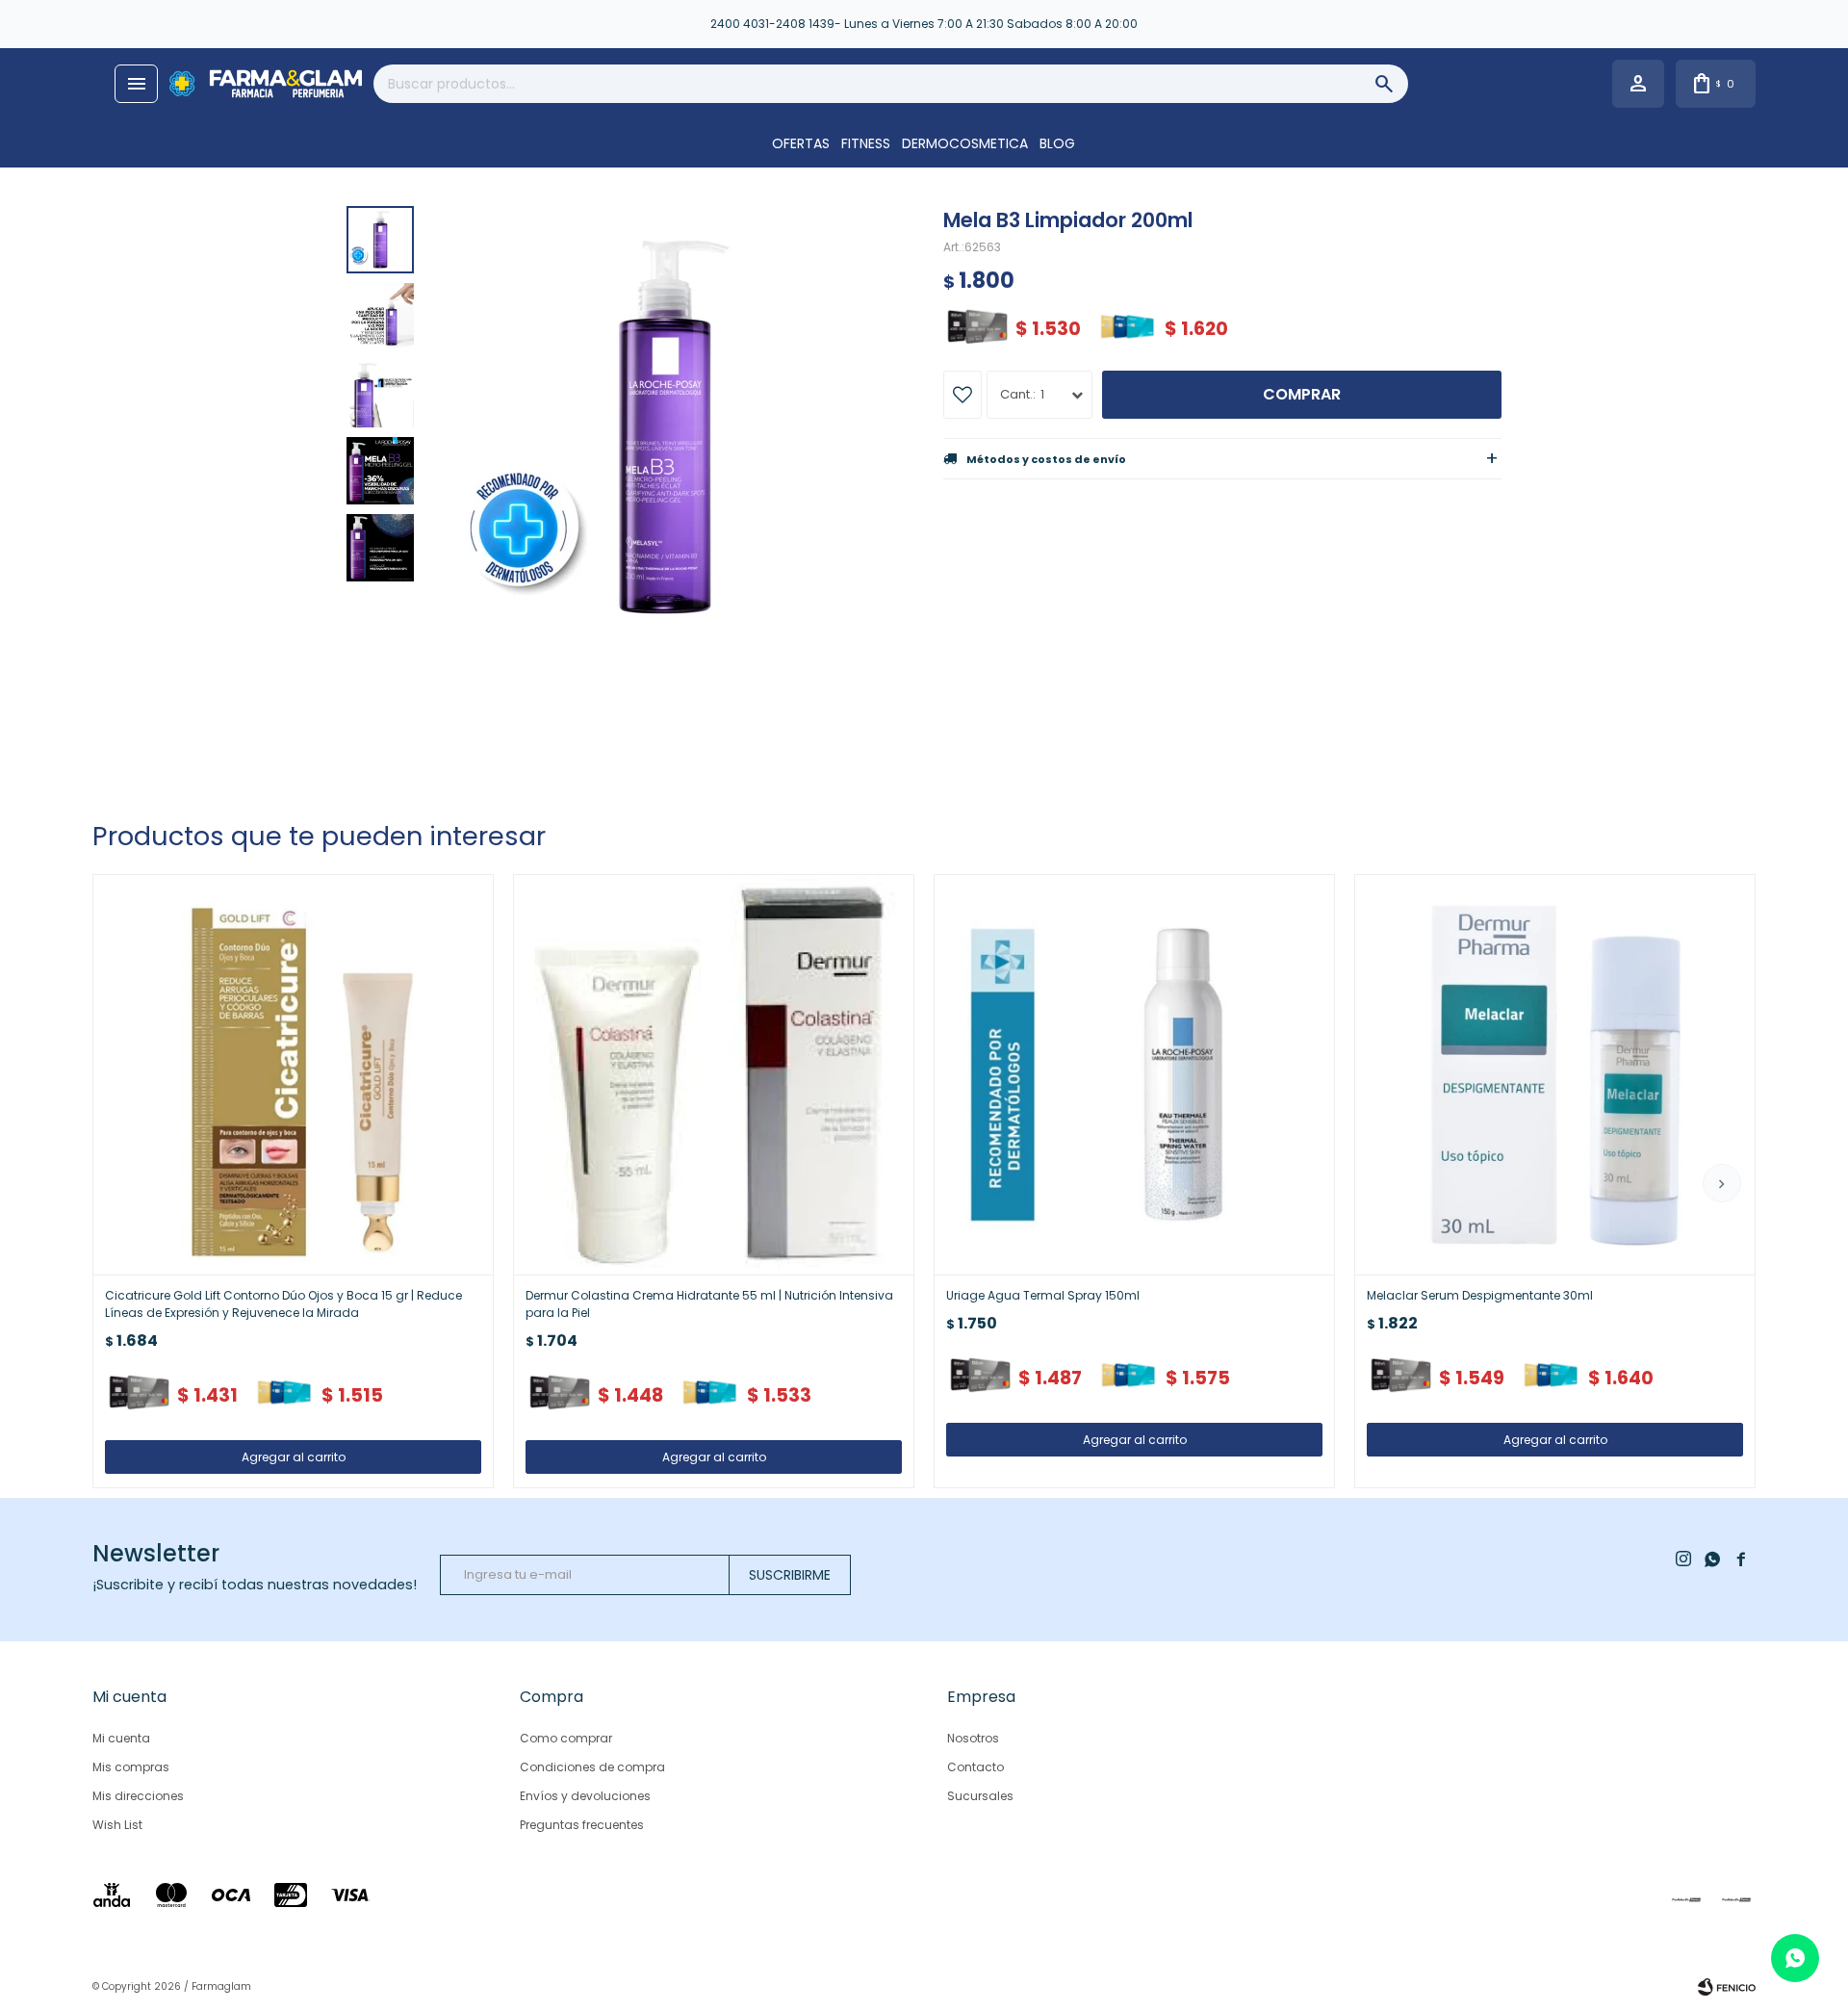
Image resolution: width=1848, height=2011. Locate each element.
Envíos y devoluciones (585, 1796)
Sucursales (980, 1796)
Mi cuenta (121, 1738)
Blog (1057, 143)
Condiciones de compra (592, 1767)
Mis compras (131, 1767)
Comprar (1302, 394)
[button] (1722, 1183)
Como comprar (566, 1738)
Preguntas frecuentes (582, 1825)
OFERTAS (801, 143)
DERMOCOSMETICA (965, 143)
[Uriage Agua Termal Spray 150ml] (1134, 1075)
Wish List (117, 1825)
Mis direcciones (138, 1796)
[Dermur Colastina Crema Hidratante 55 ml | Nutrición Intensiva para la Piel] (714, 1075)
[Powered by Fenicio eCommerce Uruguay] (1727, 1987)
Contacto (975, 1767)
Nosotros (973, 1738)
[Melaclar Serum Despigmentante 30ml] (1555, 1075)
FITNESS (866, 143)
